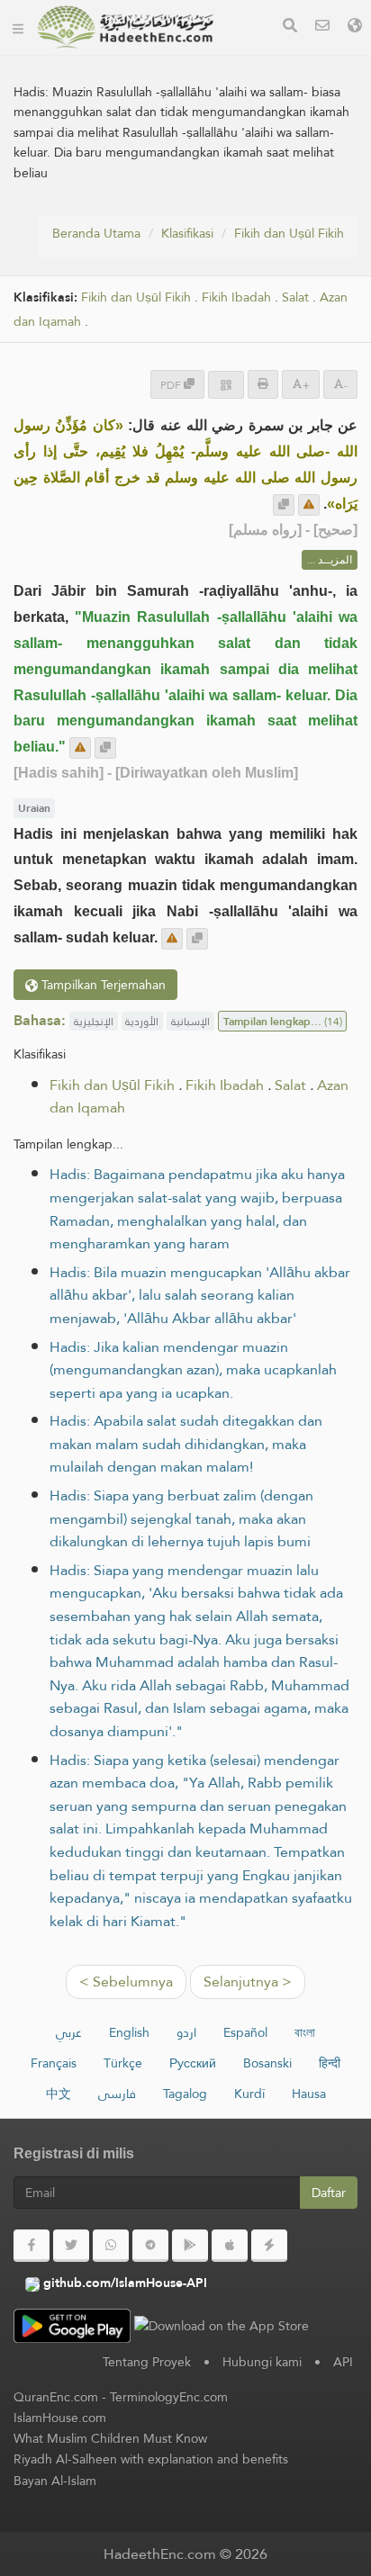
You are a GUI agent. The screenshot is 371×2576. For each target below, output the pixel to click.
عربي (69, 2032)
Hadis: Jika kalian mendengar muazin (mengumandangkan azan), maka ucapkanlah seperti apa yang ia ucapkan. (193, 1370)
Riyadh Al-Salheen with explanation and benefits (151, 2459)
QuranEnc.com (56, 2397)
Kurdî (249, 2094)
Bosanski (267, 2063)
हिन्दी (330, 2063)
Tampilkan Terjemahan (102, 985)
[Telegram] (150, 2246)
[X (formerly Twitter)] (71, 2246)
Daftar (329, 2193)
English (129, 2032)
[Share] (226, 385)
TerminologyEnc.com (169, 2397)
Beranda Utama (96, 233)
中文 (59, 2094)
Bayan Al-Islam (55, 2481)
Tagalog (185, 2094)
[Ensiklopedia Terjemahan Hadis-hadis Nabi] (125, 27)
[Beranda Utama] (18, 27)
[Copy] (284, 505)
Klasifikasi (187, 233)
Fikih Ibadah (236, 297)
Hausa (309, 2094)
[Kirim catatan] (309, 505)
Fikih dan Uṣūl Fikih (289, 233)
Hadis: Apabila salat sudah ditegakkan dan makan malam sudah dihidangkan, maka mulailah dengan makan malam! (186, 1444)
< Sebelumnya (126, 1982)
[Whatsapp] (111, 2246)
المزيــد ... (330, 560)
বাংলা (305, 2032)
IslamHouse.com (60, 2418)
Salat (295, 297)
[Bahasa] (355, 27)
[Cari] (290, 27)
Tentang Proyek (147, 2362)
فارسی (117, 2094)
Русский (193, 2063)
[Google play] (190, 2246)
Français (54, 2063)
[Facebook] (32, 2246)
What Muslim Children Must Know (110, 2438)
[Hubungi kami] (322, 27)
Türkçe (123, 2063)
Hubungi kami (262, 2362)
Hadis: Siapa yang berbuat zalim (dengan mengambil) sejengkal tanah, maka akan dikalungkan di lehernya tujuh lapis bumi (181, 1518)
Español (245, 2032)
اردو (186, 2032)
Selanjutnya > (248, 1982)
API (343, 2362)
